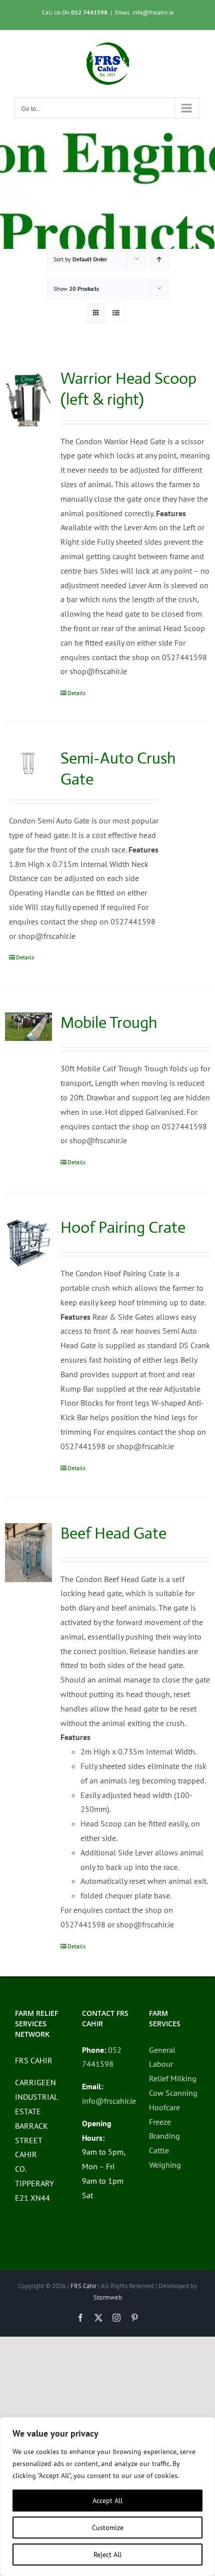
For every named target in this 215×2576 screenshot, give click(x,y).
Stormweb (108, 2297)
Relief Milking (173, 2078)
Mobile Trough (109, 1022)
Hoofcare (164, 2107)
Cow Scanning (173, 2093)
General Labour (162, 2057)
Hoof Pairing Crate (123, 1227)
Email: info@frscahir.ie (144, 12)
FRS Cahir (83, 2286)
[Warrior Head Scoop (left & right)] (28, 400)
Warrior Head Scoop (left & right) (128, 389)
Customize (108, 2528)
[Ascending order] (159, 259)
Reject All (107, 2555)
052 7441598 (89, 12)
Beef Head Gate (113, 1533)
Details (76, 693)
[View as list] (116, 313)
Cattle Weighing (165, 2157)
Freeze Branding (164, 2129)
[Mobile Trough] (28, 1027)
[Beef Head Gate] (28, 1553)
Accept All (107, 2501)
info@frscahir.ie (109, 2101)
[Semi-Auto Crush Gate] (28, 762)
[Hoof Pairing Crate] (28, 1242)
